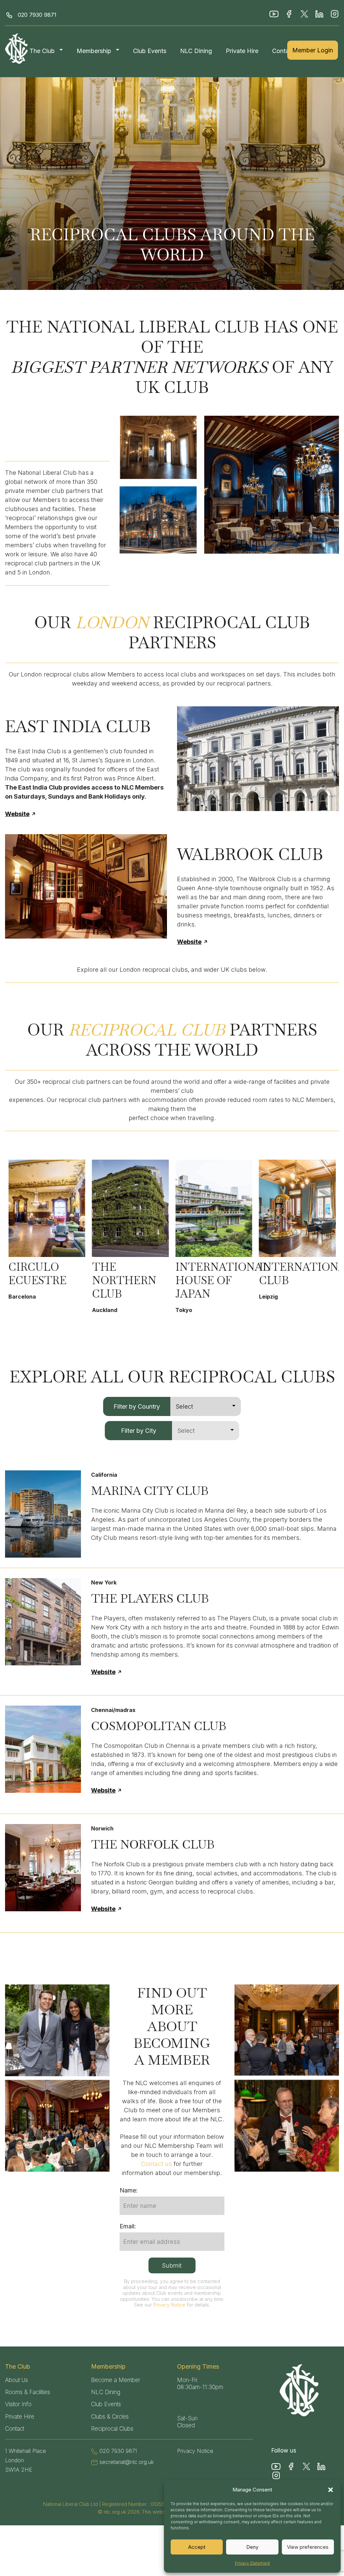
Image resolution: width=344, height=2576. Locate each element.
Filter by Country (137, 1406)
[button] (331, 2490)
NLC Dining (196, 51)
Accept (197, 2547)
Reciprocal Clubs (112, 2429)
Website (17, 814)
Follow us (284, 2451)
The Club (42, 51)
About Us (16, 2380)
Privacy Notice (169, 2305)
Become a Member (116, 2380)
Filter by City (139, 1431)
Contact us (157, 2164)
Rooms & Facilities (28, 2392)
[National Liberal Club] (17, 48)
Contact (283, 51)
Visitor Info (18, 2404)
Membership (94, 51)
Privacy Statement (252, 2563)
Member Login (313, 50)
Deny (252, 2547)
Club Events (150, 51)
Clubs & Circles (110, 2417)
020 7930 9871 (37, 15)
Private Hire (242, 51)
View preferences (308, 2547)
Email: (128, 2226)
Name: (129, 2190)
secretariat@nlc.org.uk (127, 2462)
